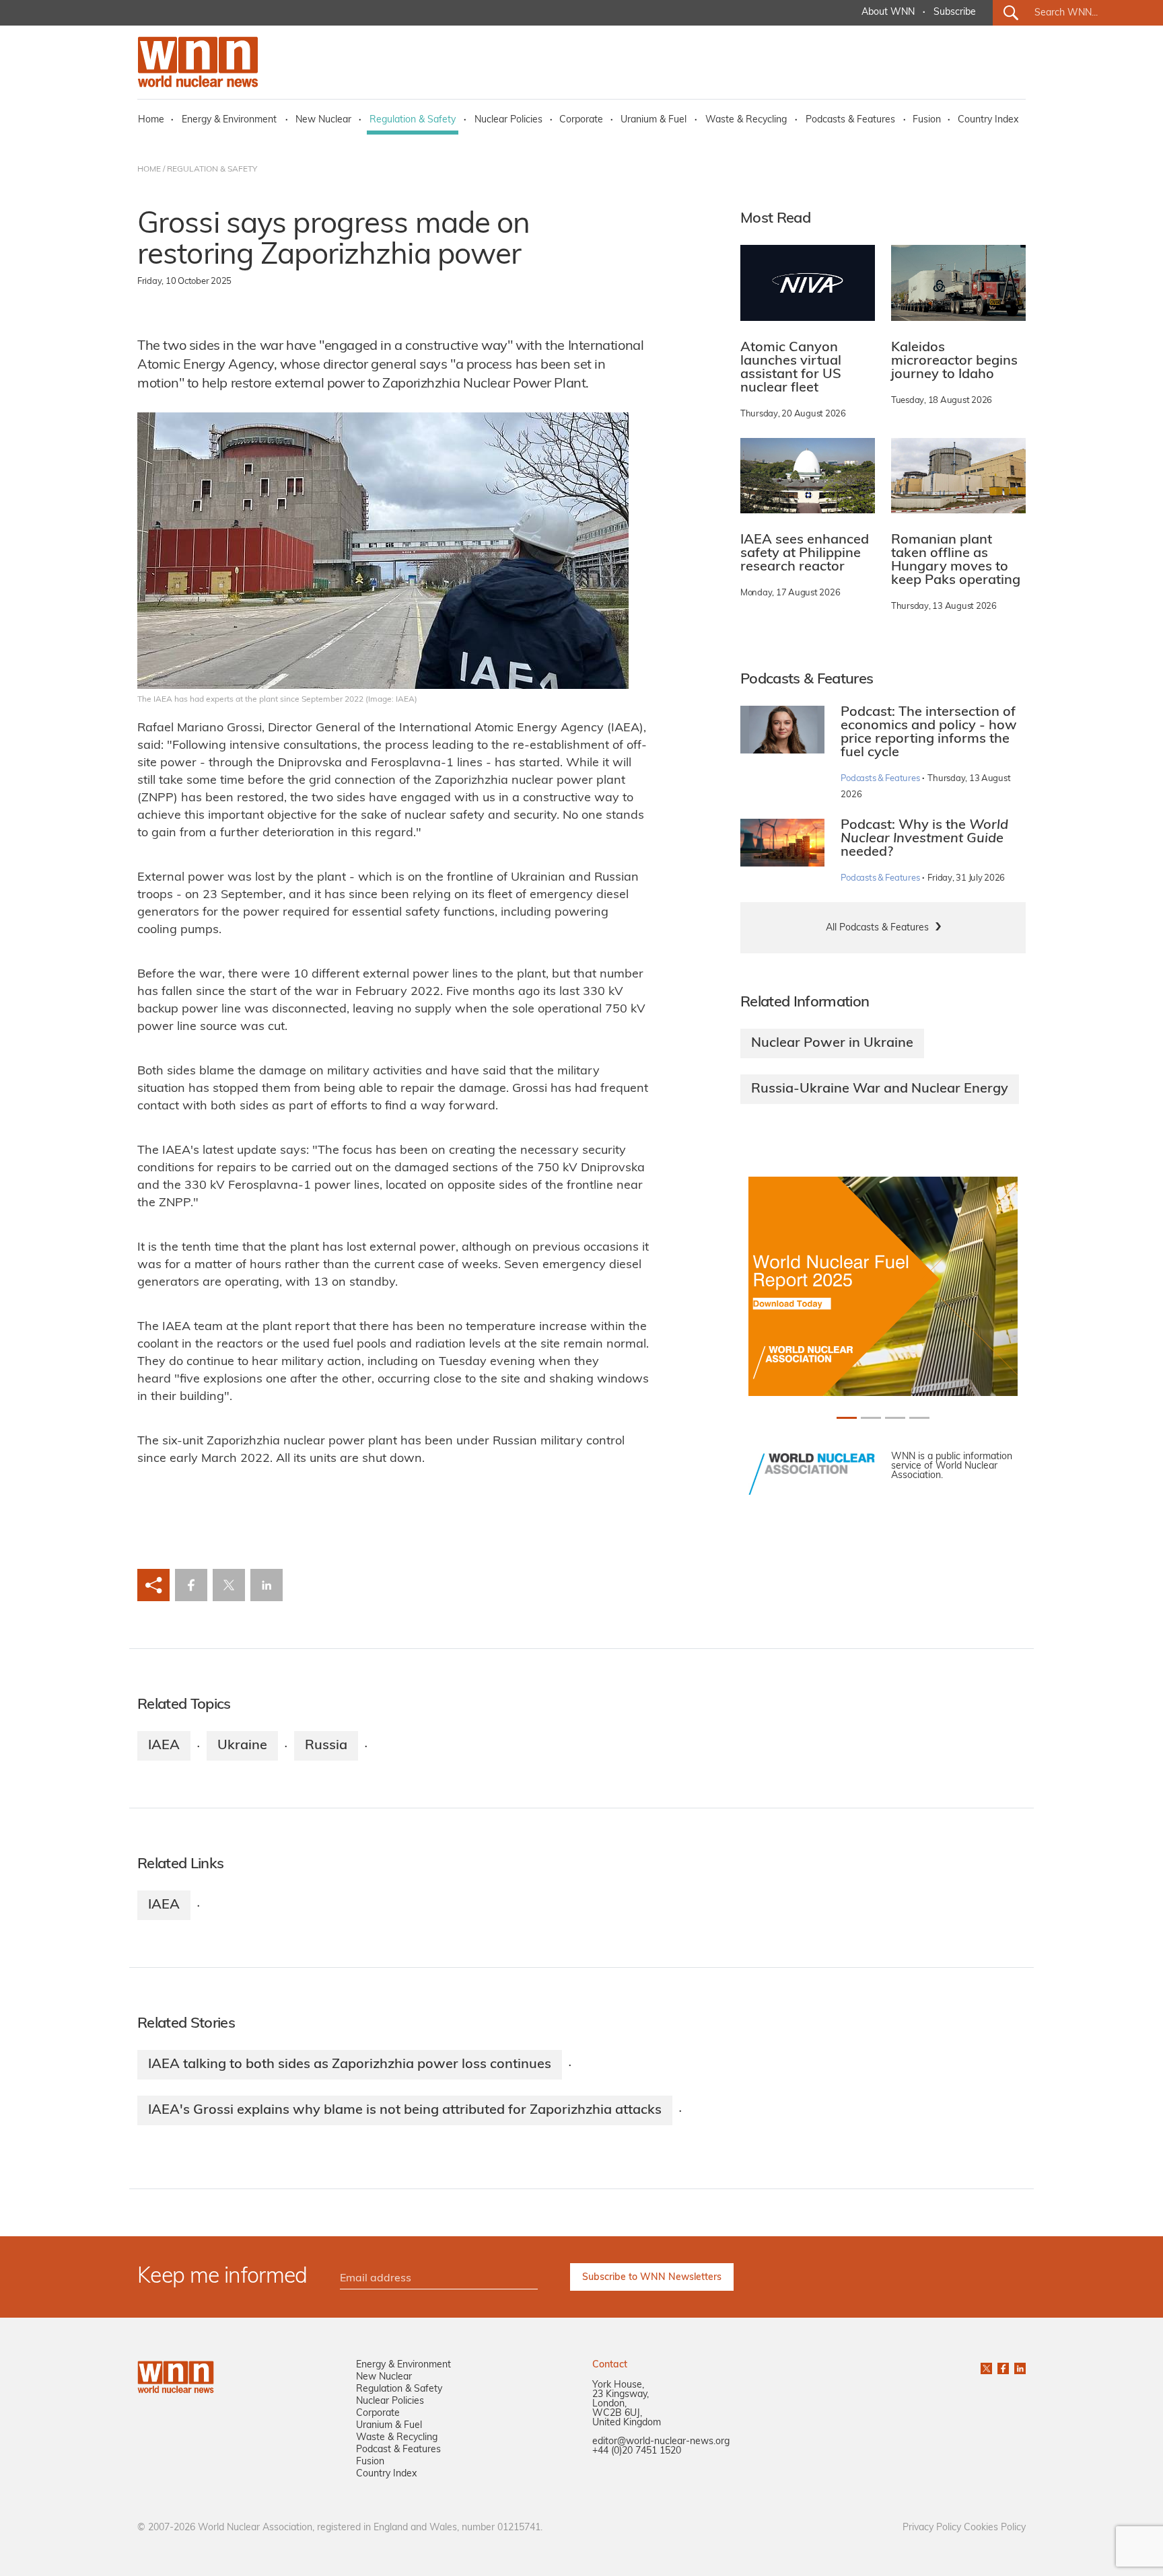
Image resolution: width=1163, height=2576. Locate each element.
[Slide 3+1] (919, 1418)
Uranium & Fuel (654, 120)
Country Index (988, 120)
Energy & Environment (229, 120)
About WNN (888, 12)
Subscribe (955, 12)
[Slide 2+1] (895, 1418)
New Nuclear (323, 120)
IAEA (164, 1746)
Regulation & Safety (413, 120)
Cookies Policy (995, 2528)
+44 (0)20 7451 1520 (637, 2451)
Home (151, 120)
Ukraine (242, 1746)
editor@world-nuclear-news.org (661, 2442)
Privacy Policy (932, 2528)
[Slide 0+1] (847, 1418)
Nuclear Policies (508, 120)
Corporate (581, 120)
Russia (326, 1746)
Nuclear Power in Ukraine (832, 1043)
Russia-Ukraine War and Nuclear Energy (880, 1089)
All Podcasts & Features (877, 928)
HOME (149, 170)
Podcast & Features (398, 2450)
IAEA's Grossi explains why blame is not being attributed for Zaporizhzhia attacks (405, 2110)
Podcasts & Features (850, 120)
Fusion (927, 120)
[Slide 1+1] (871, 1418)
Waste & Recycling (746, 120)
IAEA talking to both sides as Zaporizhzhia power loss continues (350, 2065)
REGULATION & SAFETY (212, 170)
